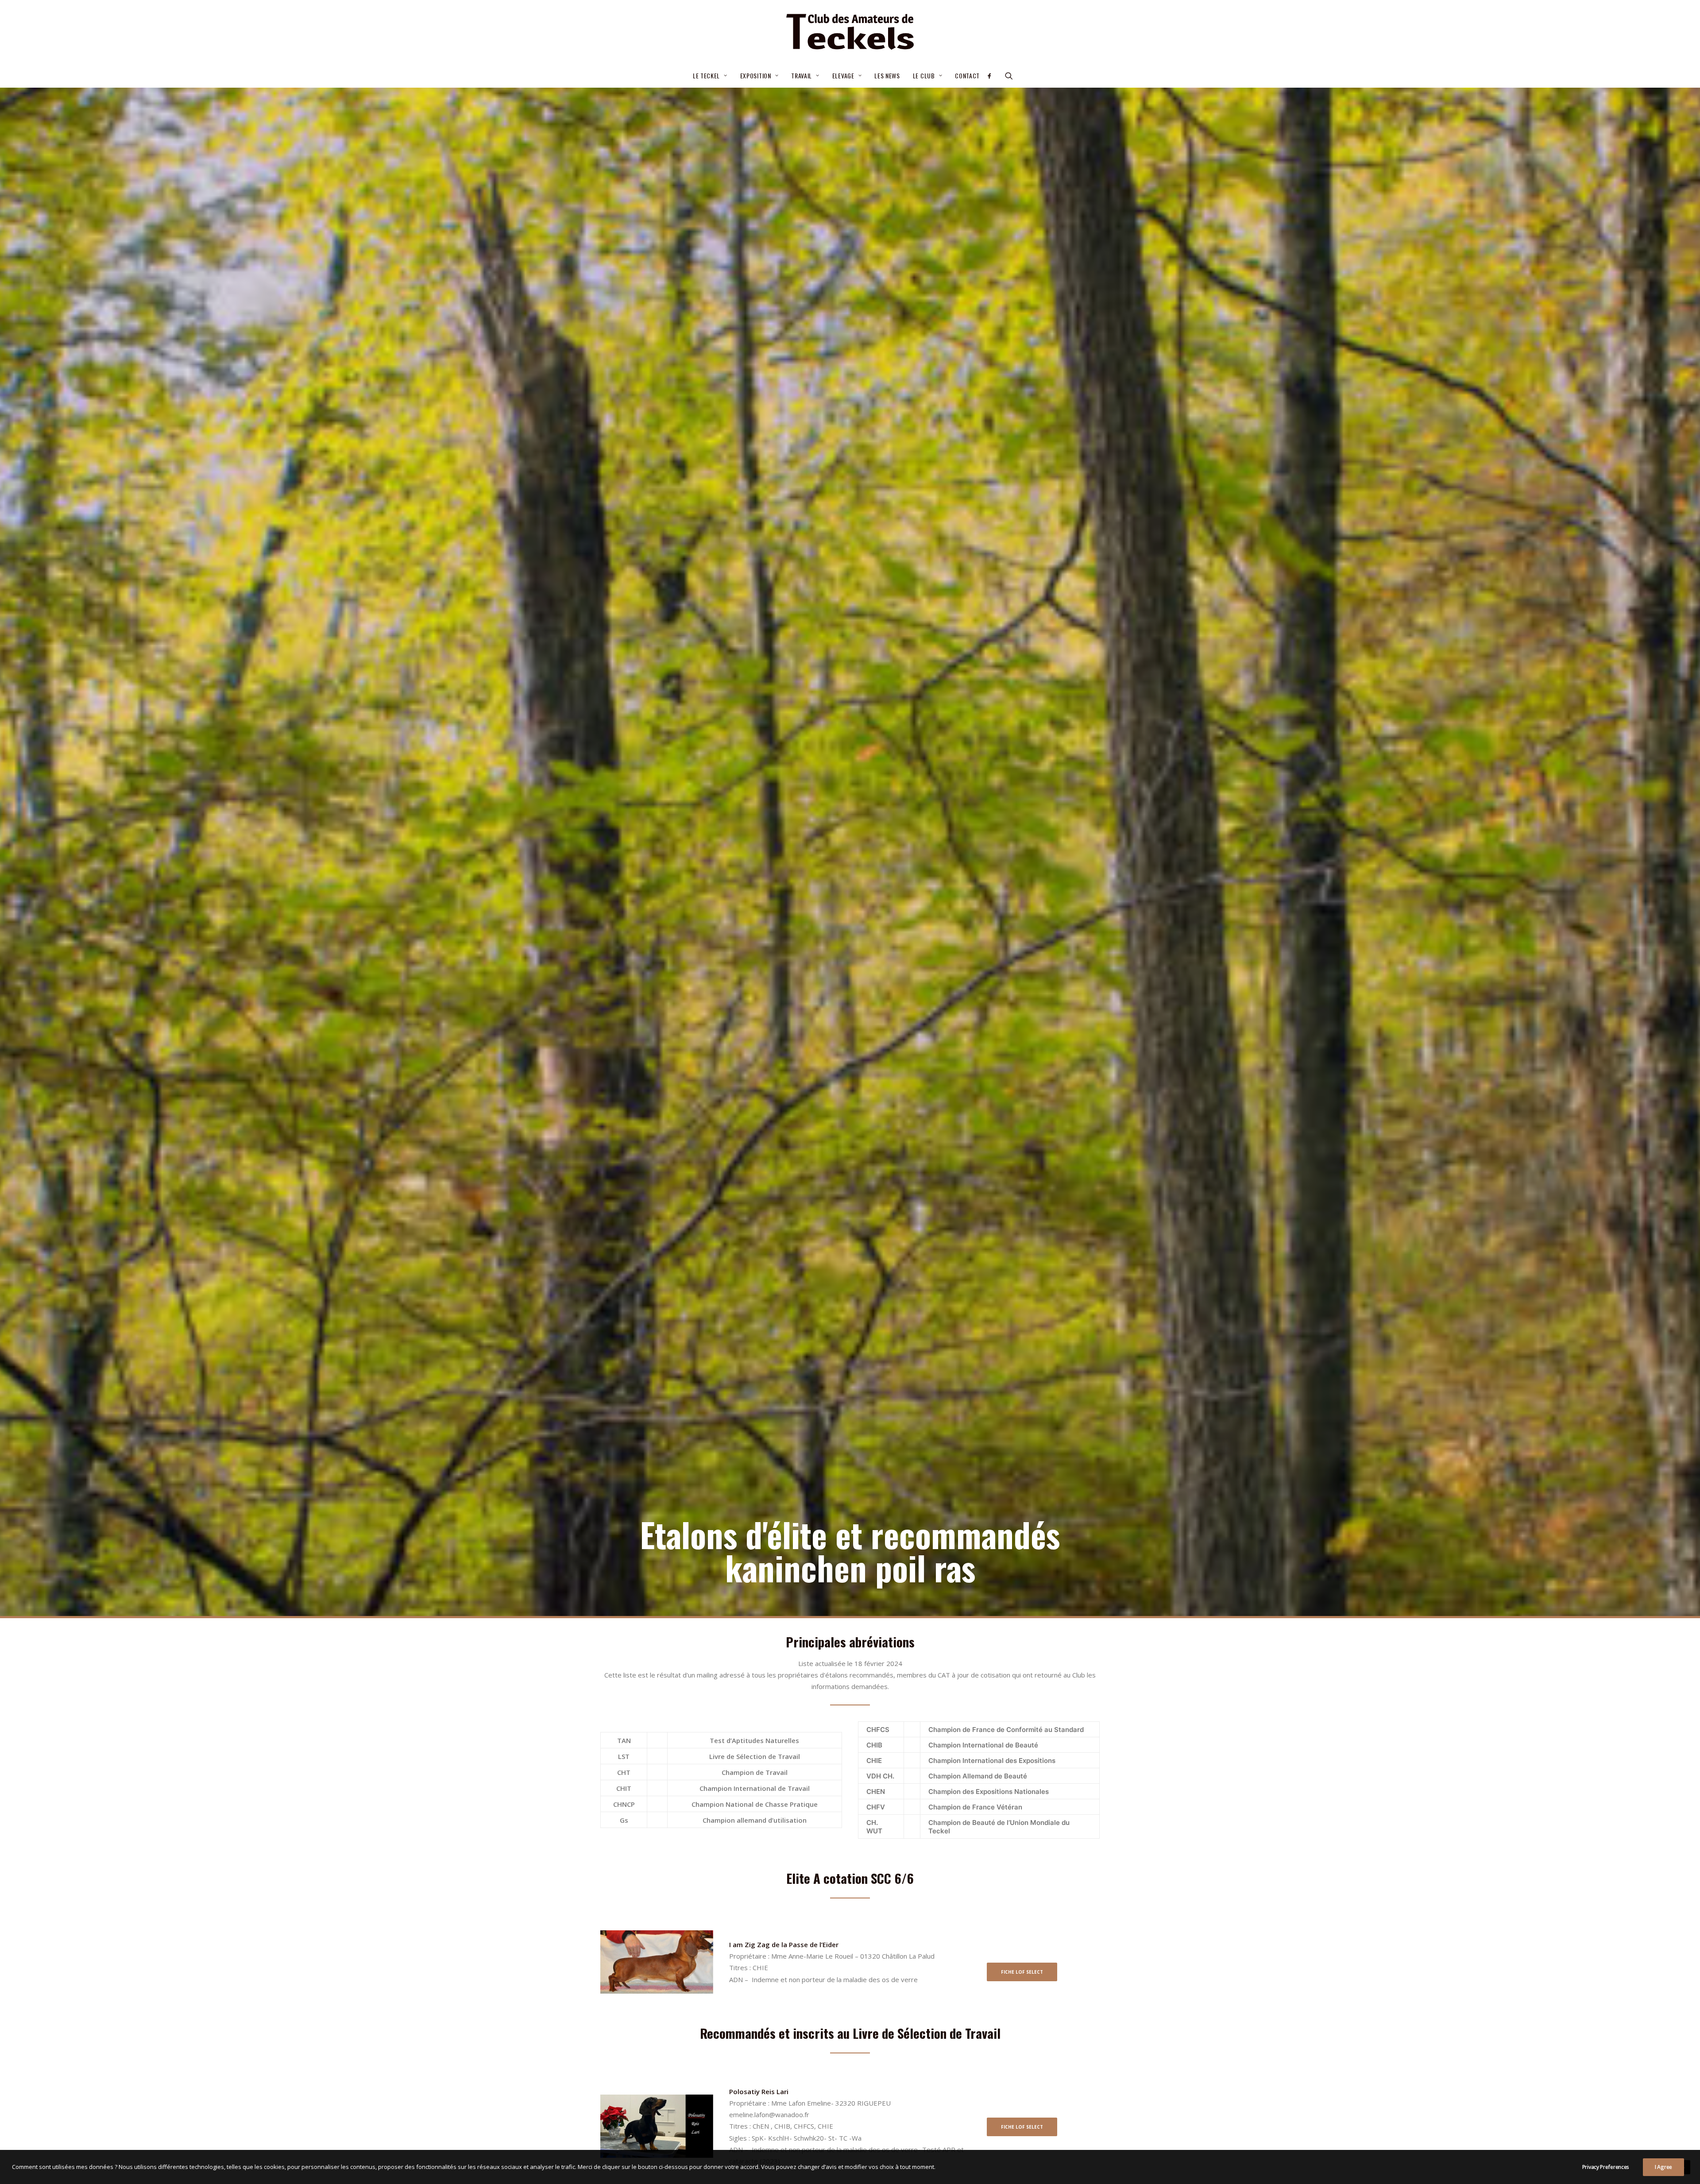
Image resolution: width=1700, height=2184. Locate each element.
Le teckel (706, 75)
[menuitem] (710, 76)
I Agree (1663, 2167)
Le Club (924, 75)
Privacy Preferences (1606, 2167)
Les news (887, 75)
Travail (802, 75)
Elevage (843, 75)
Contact (967, 75)
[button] (992, 76)
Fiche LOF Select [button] (1022, 1972)
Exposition (756, 75)
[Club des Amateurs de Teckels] (850, 32)
